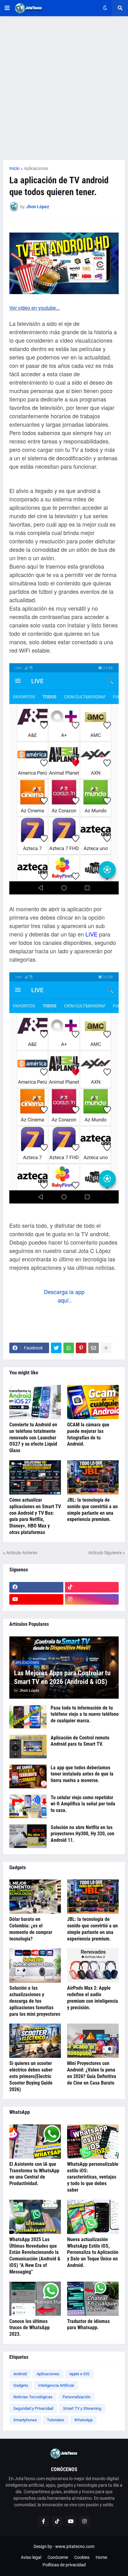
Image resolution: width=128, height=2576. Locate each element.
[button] (7, 8)
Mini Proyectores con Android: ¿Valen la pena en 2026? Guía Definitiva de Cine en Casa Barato (92, 2073)
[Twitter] (56, 1348)
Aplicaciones (36, 168)
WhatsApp (83, 2420)
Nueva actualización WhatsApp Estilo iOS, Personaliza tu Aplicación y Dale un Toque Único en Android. (93, 2252)
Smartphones (25, 2420)
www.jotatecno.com (75, 2546)
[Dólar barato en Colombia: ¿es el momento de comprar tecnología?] (35, 1897)
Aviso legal (31, 2557)
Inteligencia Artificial (56, 2385)
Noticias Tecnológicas (33, 2397)
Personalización (76, 2397)
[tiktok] (92, 1587)
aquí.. (64, 1300)
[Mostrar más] (106, 1348)
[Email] (94, 1348)
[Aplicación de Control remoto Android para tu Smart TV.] (28, 1747)
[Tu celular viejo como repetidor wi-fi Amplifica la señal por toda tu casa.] (28, 1806)
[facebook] (36, 1587)
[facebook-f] (43, 2521)
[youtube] (36, 1599)
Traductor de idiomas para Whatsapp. (88, 2325)
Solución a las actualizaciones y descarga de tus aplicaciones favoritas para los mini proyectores (35, 2001)
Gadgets (21, 2385)
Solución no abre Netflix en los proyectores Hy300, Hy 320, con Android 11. (82, 1834)
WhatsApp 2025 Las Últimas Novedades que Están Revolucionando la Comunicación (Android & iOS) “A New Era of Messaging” (35, 2256)
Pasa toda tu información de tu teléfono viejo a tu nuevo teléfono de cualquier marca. (85, 1714)
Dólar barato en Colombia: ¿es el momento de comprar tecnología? (31, 1929)
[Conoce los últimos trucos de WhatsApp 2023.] (35, 2299)
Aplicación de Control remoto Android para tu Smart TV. (80, 1741)
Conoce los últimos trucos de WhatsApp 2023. (30, 2328)
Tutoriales (56, 2420)
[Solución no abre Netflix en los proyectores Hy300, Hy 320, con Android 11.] (28, 1836)
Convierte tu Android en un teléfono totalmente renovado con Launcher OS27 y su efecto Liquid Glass (33, 1438)
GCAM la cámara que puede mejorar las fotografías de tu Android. (88, 1434)
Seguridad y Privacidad (33, 2408)
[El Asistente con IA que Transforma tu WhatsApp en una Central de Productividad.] (35, 2142)
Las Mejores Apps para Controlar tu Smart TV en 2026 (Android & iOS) (62, 1677)
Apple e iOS (79, 2374)
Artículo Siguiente (105, 1553)
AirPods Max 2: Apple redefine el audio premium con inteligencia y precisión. (93, 1998)
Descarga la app (64, 1292)
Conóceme (58, 2557)
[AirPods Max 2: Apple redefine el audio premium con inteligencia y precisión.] (93, 1965)
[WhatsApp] (69, 1348)
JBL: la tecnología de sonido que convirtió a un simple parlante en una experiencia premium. (92, 1510)
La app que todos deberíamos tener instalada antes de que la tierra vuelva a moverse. (82, 1774)
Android (20, 2374)
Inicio (14, 168)
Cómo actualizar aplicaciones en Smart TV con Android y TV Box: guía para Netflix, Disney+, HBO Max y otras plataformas (35, 1516)
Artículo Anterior (22, 1553)
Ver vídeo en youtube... (34, 308)
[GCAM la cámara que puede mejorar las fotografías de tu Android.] (93, 1402)
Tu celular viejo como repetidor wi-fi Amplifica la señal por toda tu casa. (83, 1804)
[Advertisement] (64, 88)
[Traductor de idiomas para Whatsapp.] (93, 2299)
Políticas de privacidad (64, 2565)
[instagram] (92, 1599)
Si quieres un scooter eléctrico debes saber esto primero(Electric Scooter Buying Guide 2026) (31, 2076)
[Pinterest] (81, 1348)
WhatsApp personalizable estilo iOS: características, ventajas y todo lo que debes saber (93, 2177)
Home (101, 2557)
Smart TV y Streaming (82, 2408)
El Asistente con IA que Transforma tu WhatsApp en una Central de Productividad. (34, 2174)
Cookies (82, 2557)
